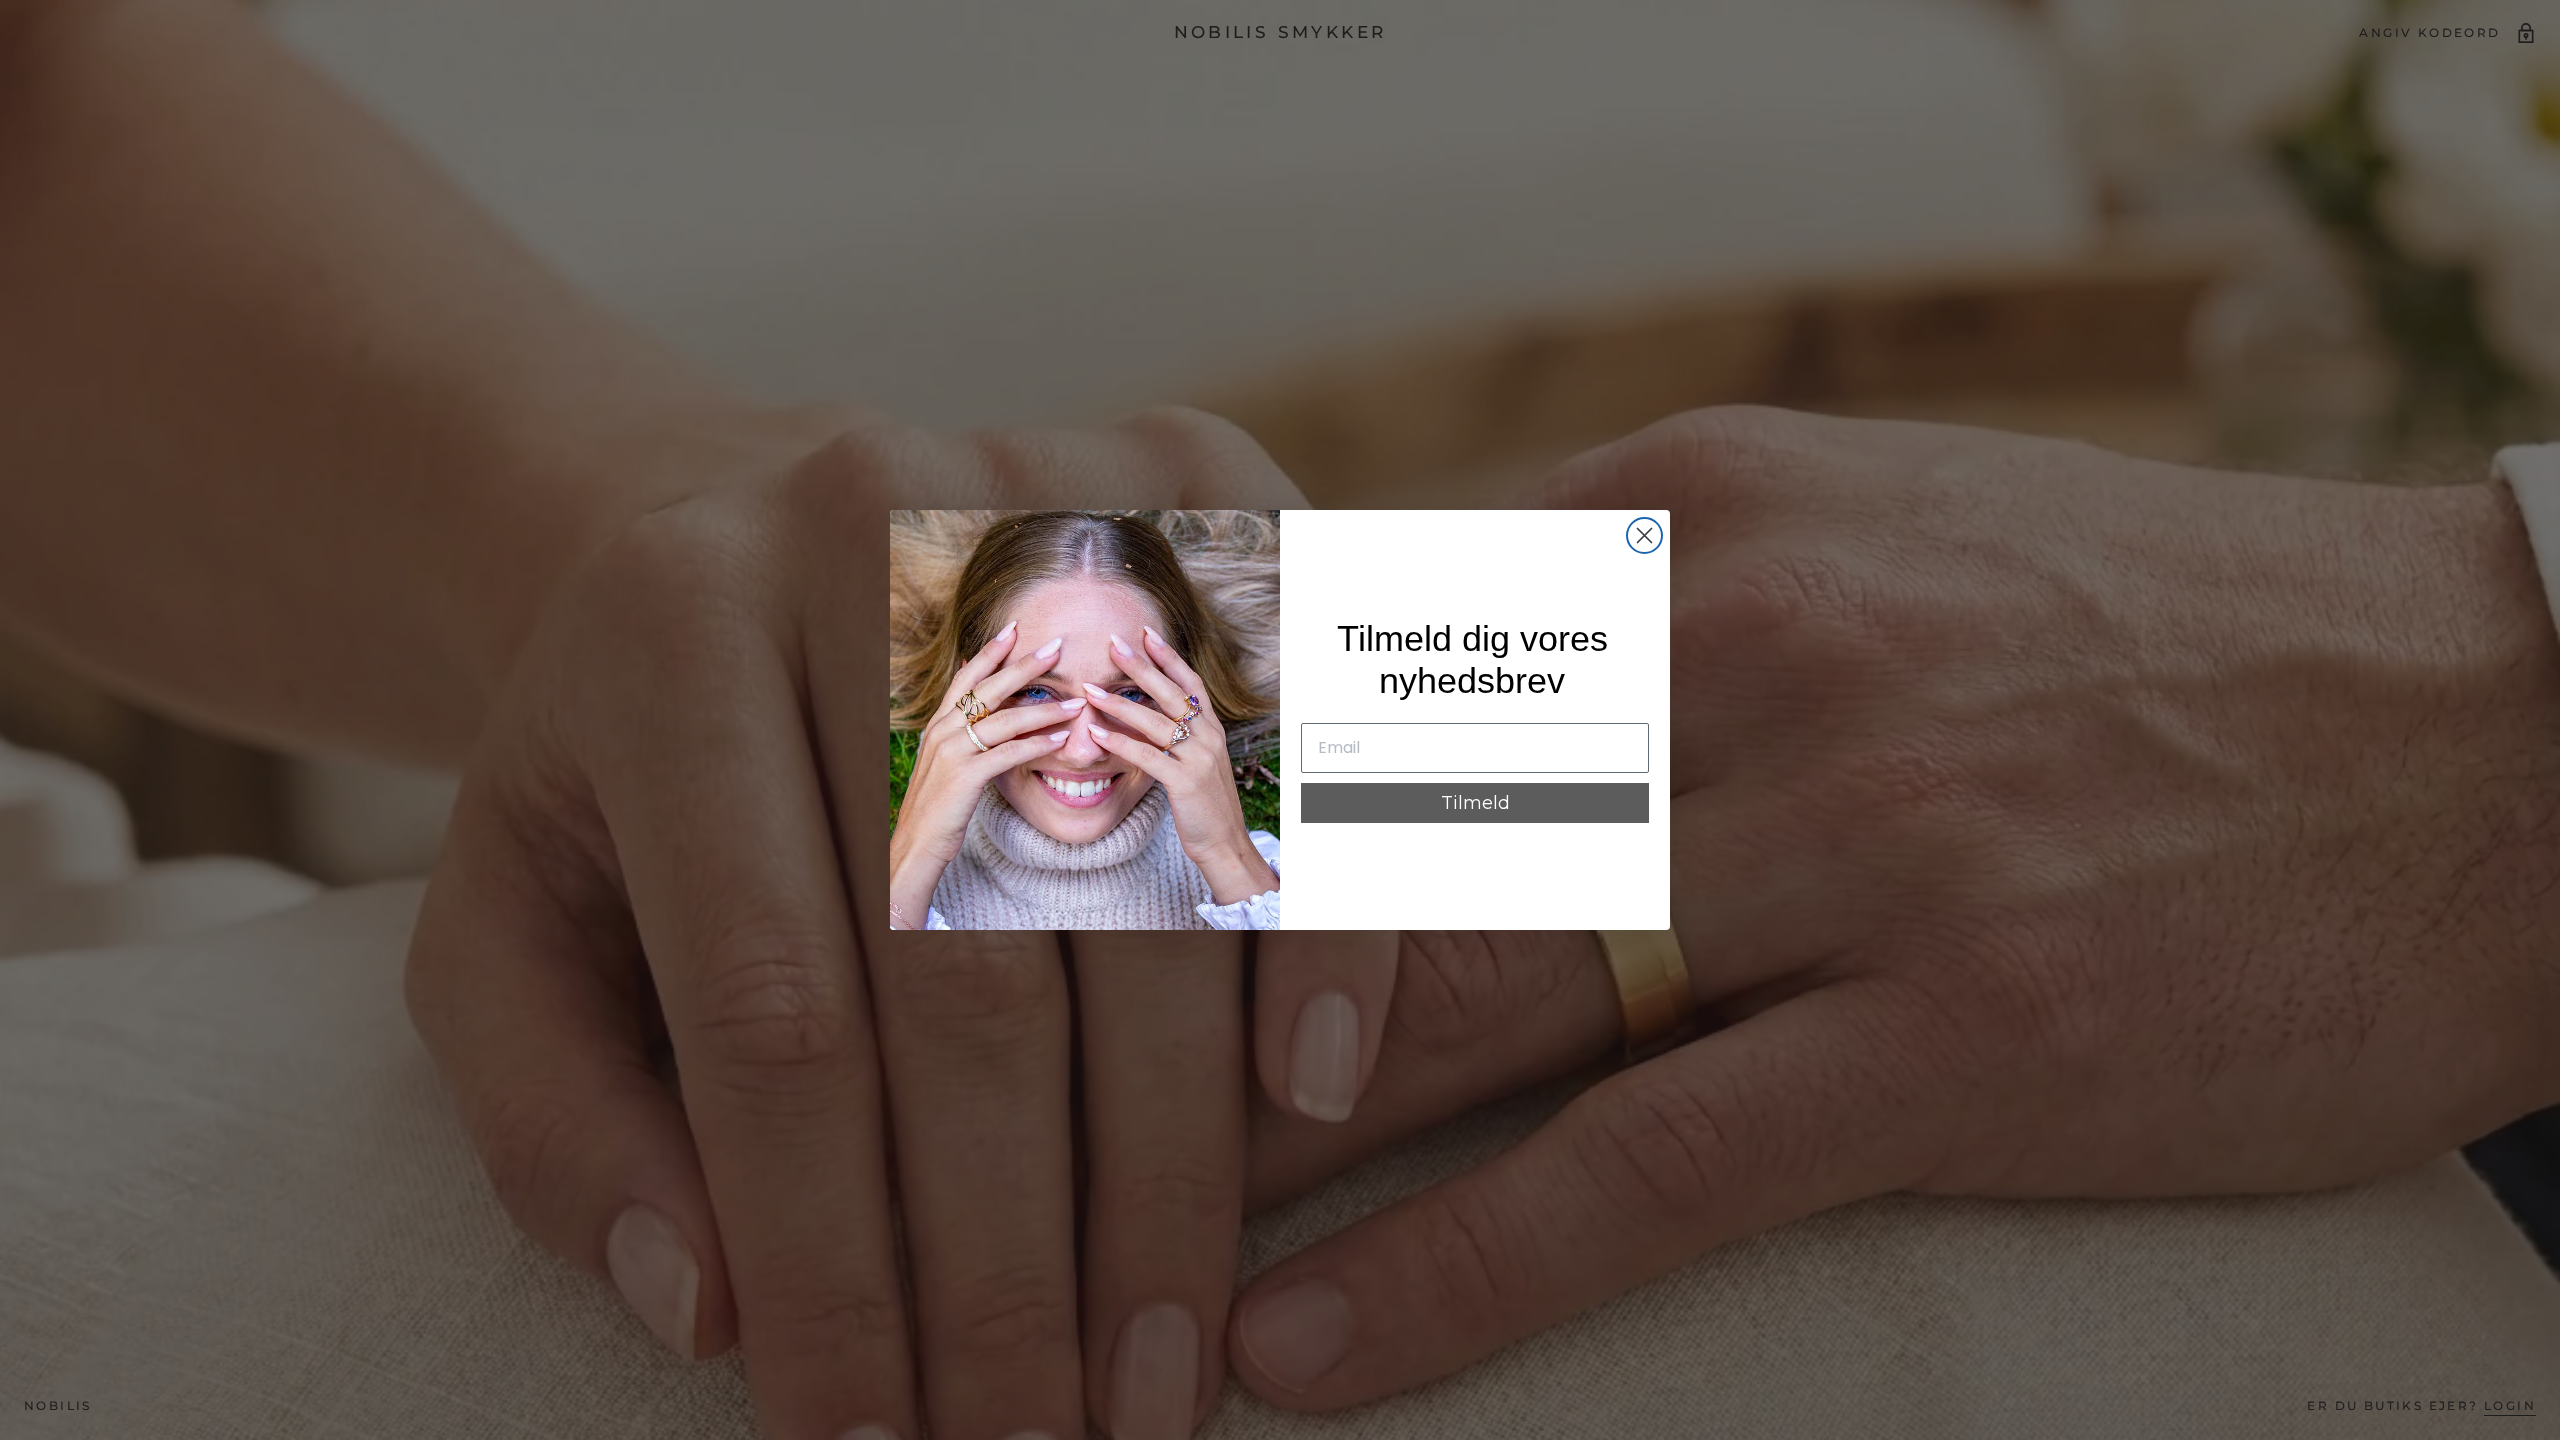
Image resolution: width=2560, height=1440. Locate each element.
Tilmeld (1475, 803)
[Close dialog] (1644, 535)
